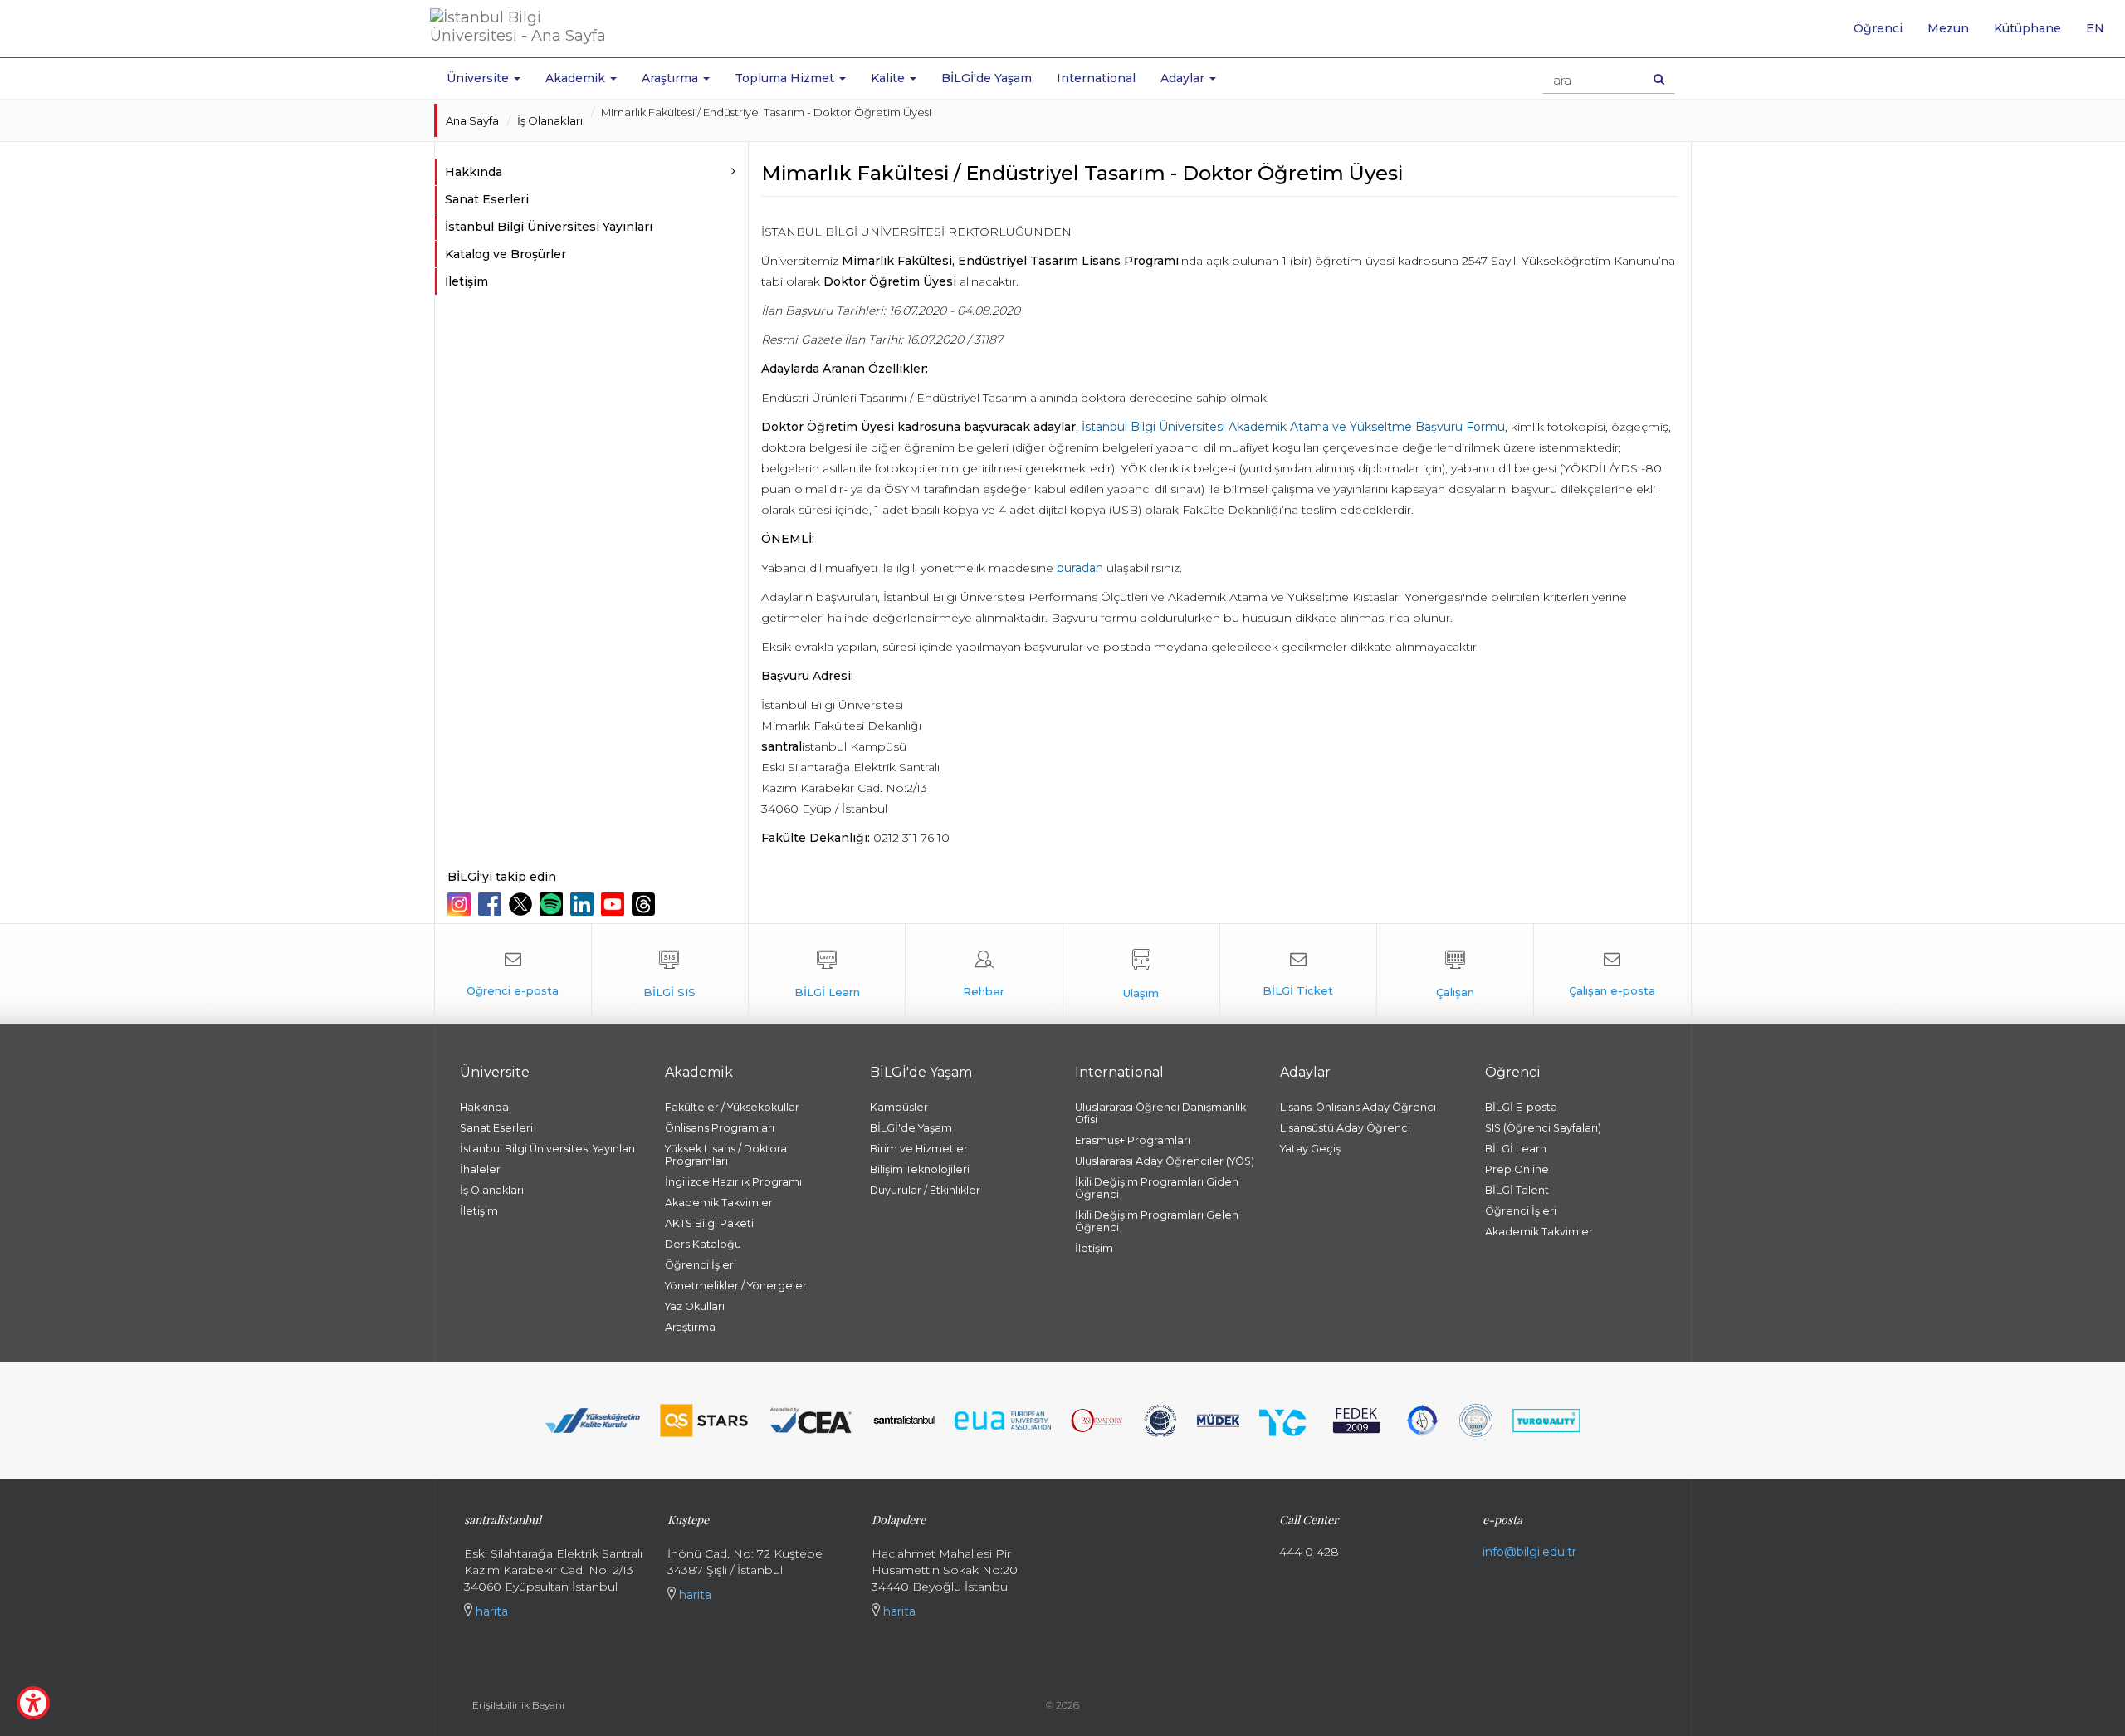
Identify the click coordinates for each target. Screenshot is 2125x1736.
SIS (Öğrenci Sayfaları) (1543, 1128)
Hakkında (484, 1107)
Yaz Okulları (695, 1306)
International (1096, 78)
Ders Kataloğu (703, 1244)
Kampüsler (899, 1107)
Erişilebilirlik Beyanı (518, 1705)
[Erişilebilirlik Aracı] (33, 1703)
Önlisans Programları (720, 1128)
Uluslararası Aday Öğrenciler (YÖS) (1165, 1161)
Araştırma (690, 1327)
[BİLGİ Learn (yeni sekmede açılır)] (827, 974)
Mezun (1948, 28)
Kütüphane (2027, 28)
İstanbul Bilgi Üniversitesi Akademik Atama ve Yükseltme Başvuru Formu (1293, 427)
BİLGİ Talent (1517, 1190)
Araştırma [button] (672, 78)
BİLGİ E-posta (1521, 1107)
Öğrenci (1878, 28)
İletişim (467, 281)
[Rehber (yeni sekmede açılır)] (984, 974)
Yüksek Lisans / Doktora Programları (726, 1155)
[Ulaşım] (1141, 974)
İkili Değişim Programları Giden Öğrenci (1157, 1188)
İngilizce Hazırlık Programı (733, 1182)
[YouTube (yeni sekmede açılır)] (615, 904)
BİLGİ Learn (1516, 1149)
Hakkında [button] (474, 172)
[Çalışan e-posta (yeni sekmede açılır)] (1612, 974)
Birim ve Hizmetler (919, 1149)
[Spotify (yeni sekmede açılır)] (553, 904)
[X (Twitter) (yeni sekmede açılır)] (523, 904)
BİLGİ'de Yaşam (987, 78)
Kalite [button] (889, 78)
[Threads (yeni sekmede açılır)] (645, 904)
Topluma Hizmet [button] (786, 78)
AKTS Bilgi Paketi (709, 1223)
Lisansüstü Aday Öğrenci (1345, 1128)
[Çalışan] (1455, 974)
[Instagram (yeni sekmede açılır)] (461, 904)
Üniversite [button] (479, 78)
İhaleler (480, 1169)
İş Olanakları (550, 120)
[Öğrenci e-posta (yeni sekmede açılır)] (513, 974)
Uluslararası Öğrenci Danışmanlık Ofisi (1160, 1113)
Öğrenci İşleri (701, 1265)
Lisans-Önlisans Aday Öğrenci (1358, 1107)
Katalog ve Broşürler (506, 254)
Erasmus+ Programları (1133, 1140)
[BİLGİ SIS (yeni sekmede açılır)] (670, 974)
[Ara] (1659, 79)
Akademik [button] (577, 78)
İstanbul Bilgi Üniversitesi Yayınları (549, 227)
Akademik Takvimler (719, 1203)
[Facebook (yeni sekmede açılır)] (492, 904)
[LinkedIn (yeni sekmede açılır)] (584, 904)
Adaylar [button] (1184, 78)
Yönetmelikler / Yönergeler (736, 1286)
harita (490, 1611)
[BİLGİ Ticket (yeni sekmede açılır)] (1298, 974)
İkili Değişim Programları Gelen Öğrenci (1157, 1221)
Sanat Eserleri (487, 199)
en (2101, 34)
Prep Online (1517, 1169)
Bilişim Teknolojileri (920, 1169)
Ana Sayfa (472, 120)
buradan (1080, 568)
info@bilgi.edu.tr (1529, 1552)
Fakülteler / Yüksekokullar (732, 1107)
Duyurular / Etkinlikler (925, 1190)
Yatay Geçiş (1310, 1149)
